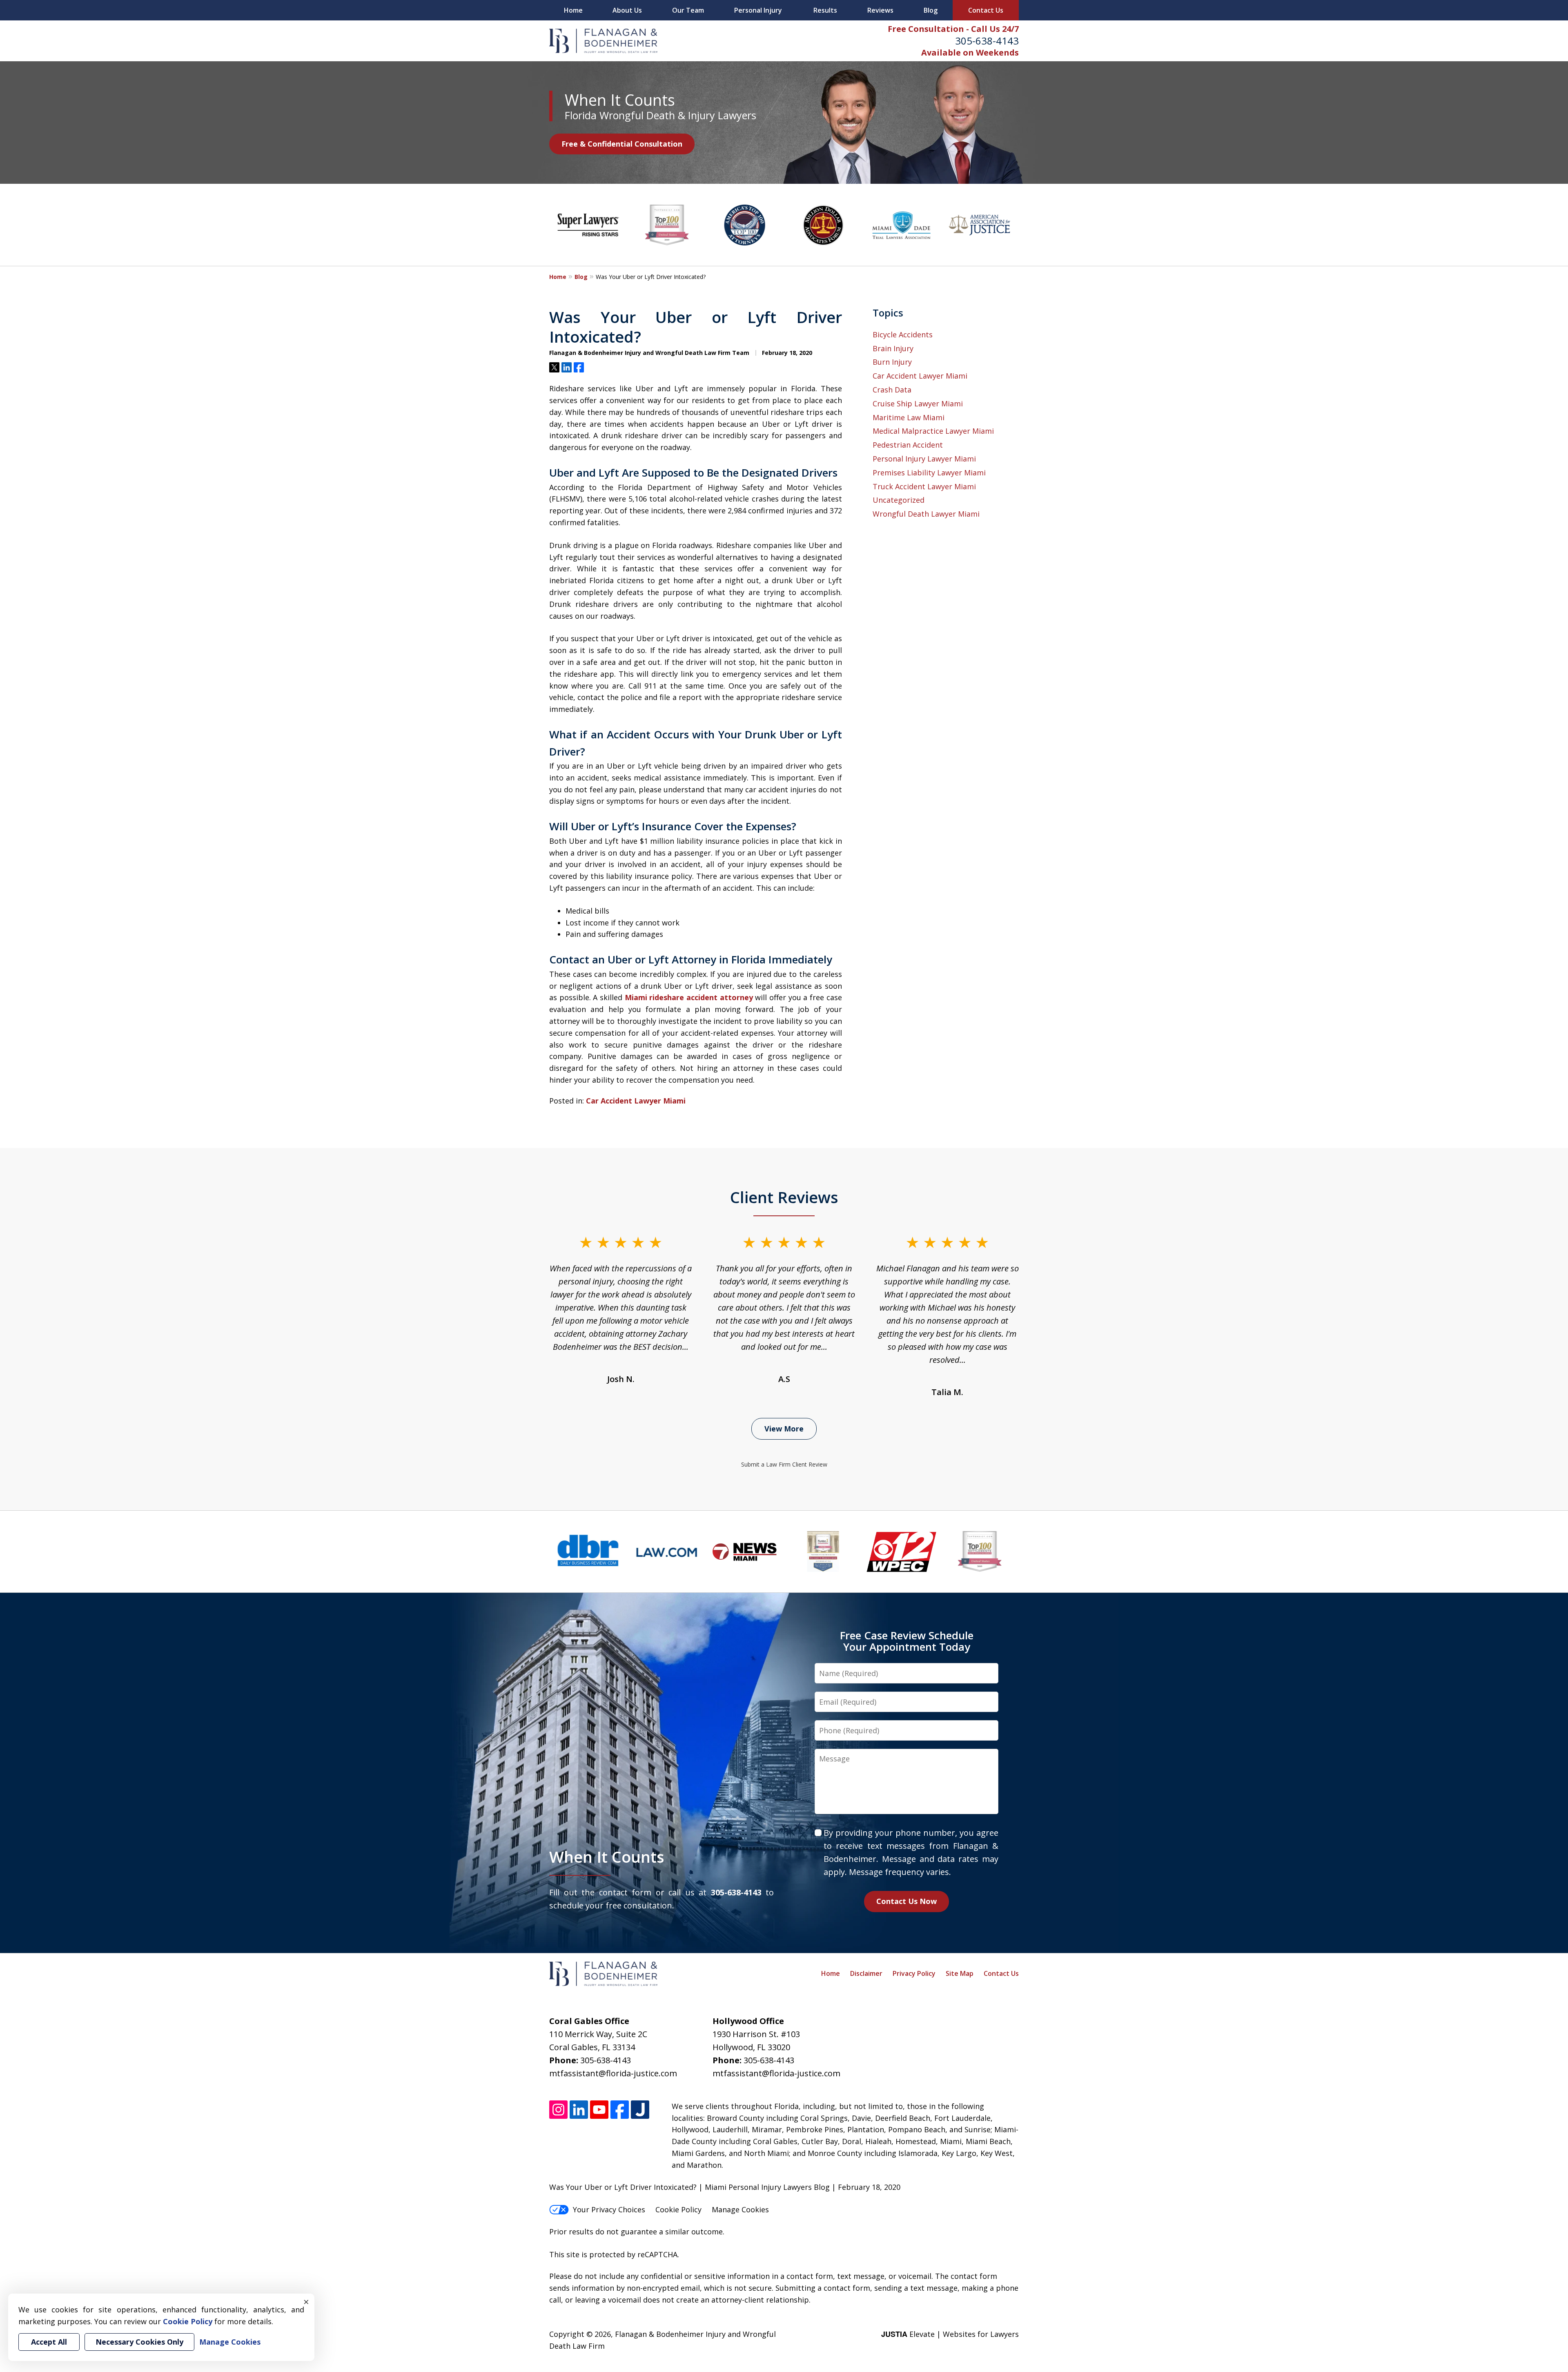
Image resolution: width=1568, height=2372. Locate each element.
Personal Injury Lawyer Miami (924, 459)
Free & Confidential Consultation (622, 144)
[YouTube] (599, 2110)
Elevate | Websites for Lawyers (950, 2334)
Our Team (688, 10)
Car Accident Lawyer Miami (636, 1101)
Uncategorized (899, 500)
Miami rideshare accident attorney (689, 997)
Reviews (880, 10)
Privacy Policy (914, 1973)
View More (784, 1429)
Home (573, 10)
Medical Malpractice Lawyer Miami (933, 431)
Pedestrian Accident (908, 445)
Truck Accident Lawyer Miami (924, 486)
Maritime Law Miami (909, 417)
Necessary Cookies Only (139, 2342)
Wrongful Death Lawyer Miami (926, 514)
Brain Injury (893, 348)
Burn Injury (892, 362)
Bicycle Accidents (903, 334)
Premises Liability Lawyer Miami (929, 473)
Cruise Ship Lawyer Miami (918, 404)
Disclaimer (866, 1973)
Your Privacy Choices (609, 2209)
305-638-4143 (987, 41)
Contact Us (986, 10)
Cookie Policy (678, 2209)
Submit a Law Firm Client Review (784, 1464)
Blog (931, 10)
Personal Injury (758, 10)
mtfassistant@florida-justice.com (613, 2073)
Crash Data (892, 390)
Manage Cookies (740, 2209)
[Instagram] (558, 2110)
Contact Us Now (906, 1901)
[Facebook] (620, 2110)
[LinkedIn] (579, 2110)
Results (825, 10)
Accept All (49, 2342)
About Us (627, 10)
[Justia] (640, 2110)
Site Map (960, 1973)
